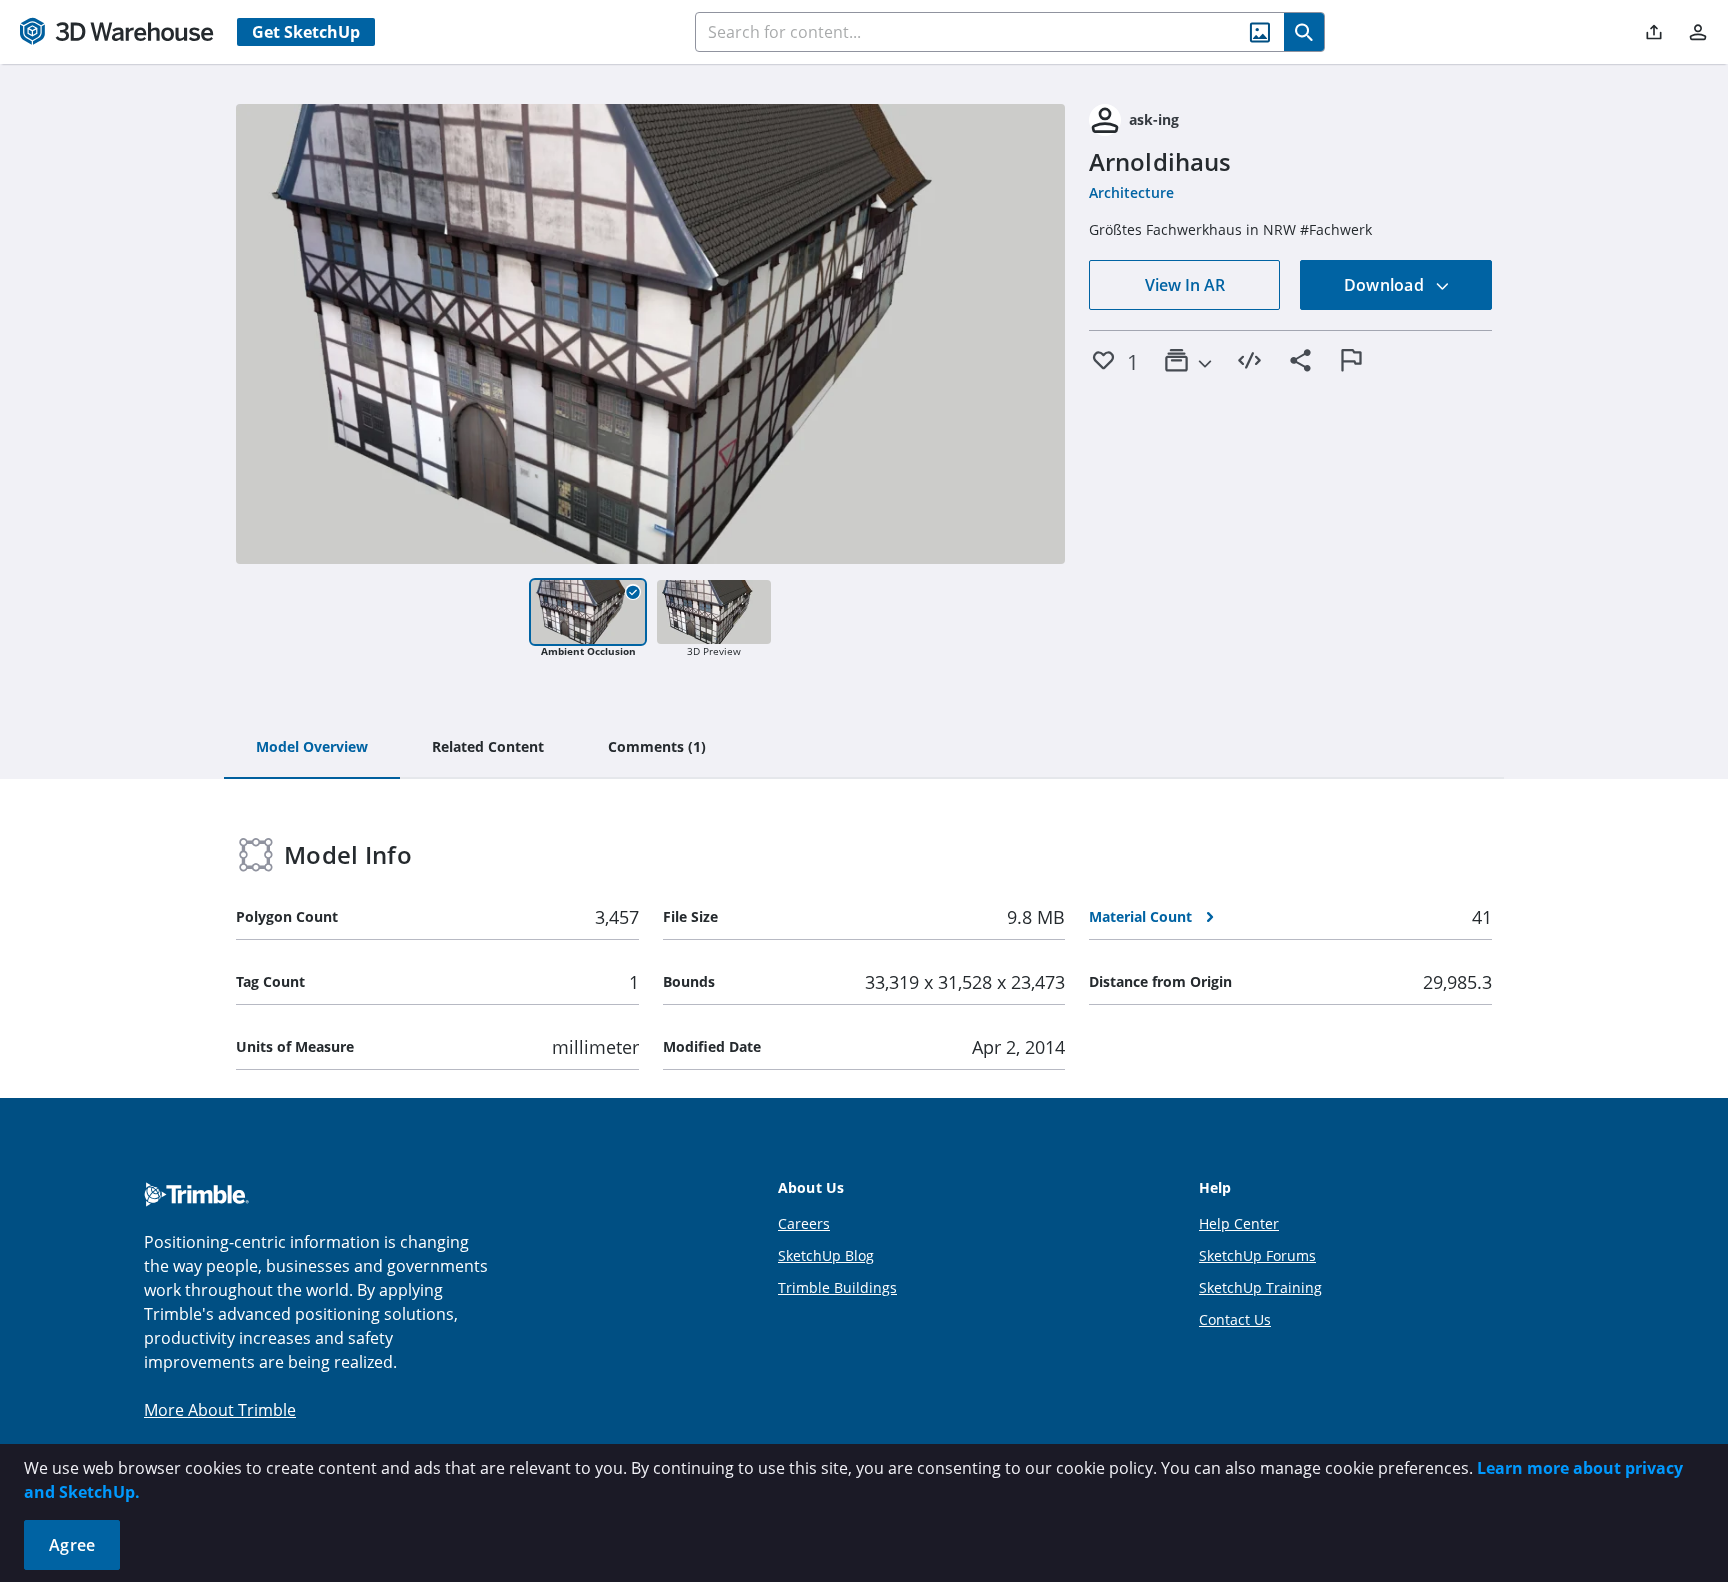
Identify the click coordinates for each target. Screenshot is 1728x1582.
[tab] (312, 748)
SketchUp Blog (826, 1255)
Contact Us (1235, 1319)
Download (1386, 285)
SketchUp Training (1260, 1287)
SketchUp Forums (1257, 1255)
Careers (804, 1223)
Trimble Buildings (837, 1287)
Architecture (1131, 192)
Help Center (1239, 1223)
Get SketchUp (306, 32)
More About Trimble (220, 1410)
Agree (72, 1545)
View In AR (1185, 285)
